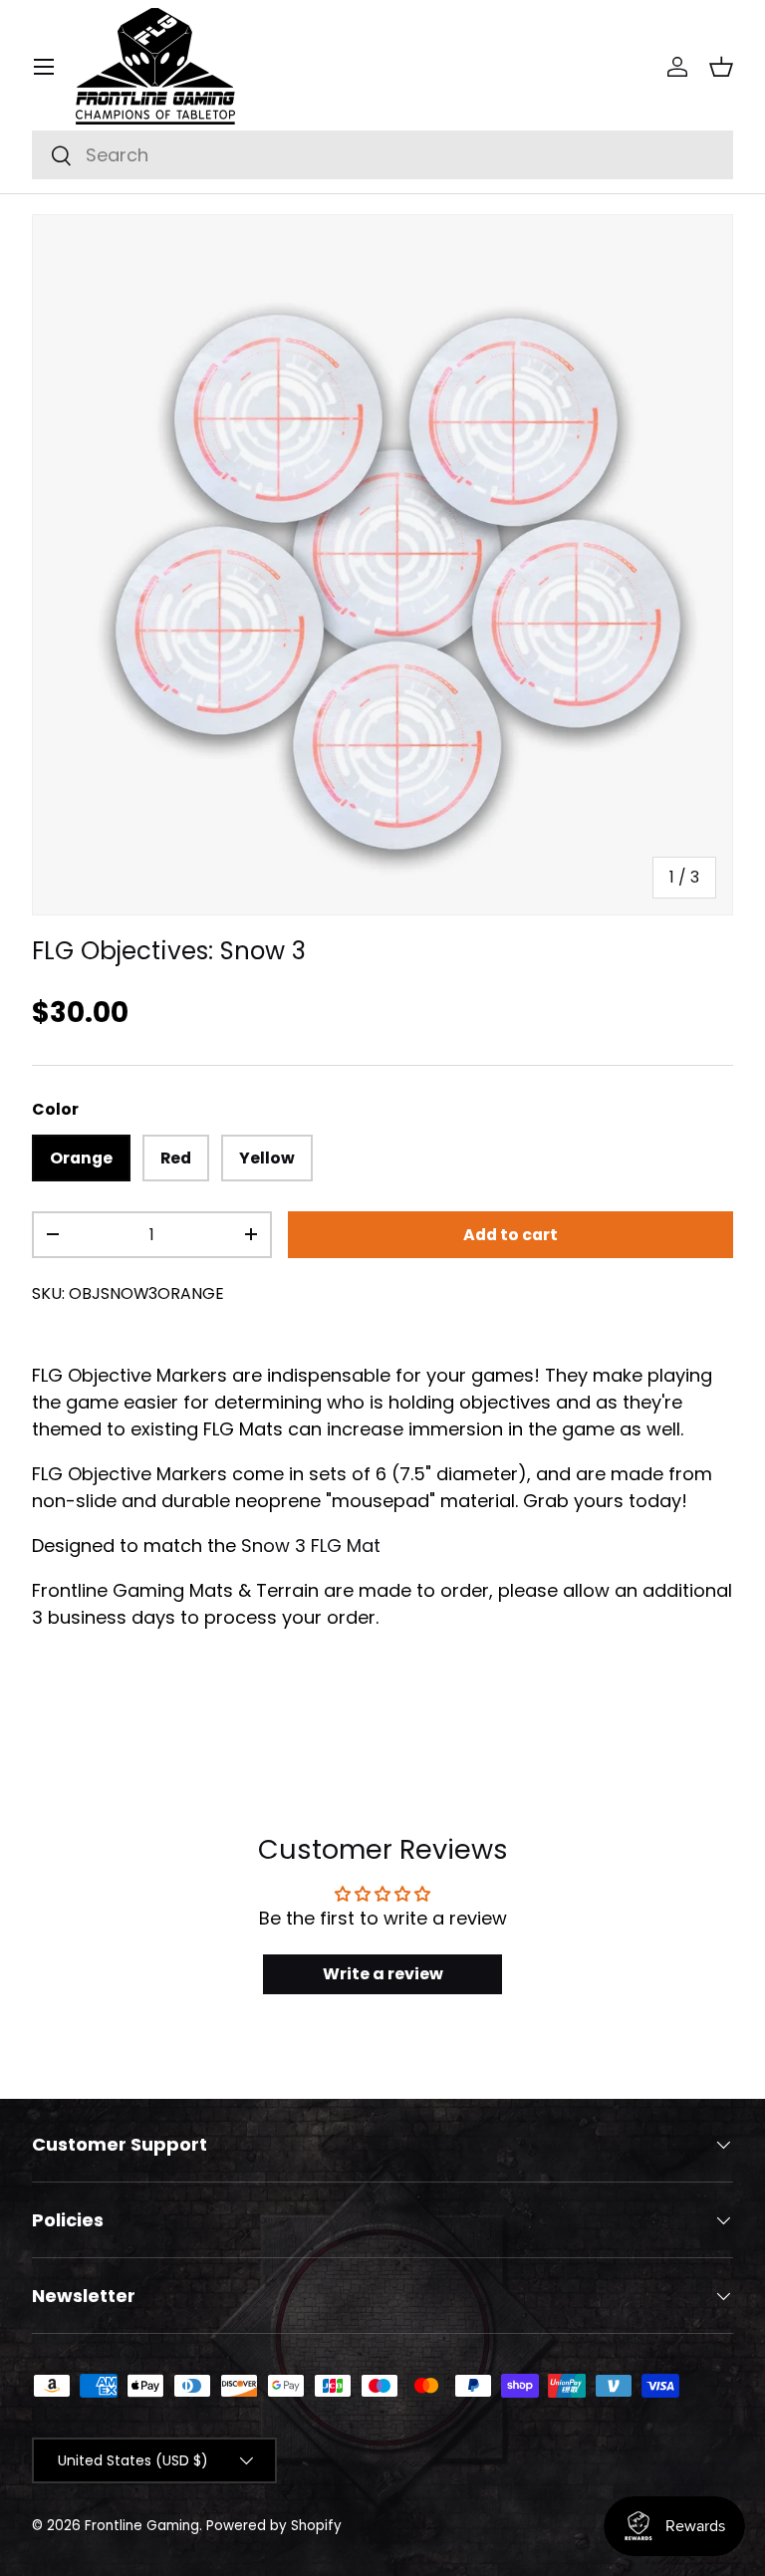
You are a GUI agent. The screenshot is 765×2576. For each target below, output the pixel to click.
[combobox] (382, 155)
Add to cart (510, 1235)
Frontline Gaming (142, 2526)
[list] (382, 565)
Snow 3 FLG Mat (311, 1546)
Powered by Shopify (274, 2526)
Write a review (383, 1974)
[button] (721, 67)
